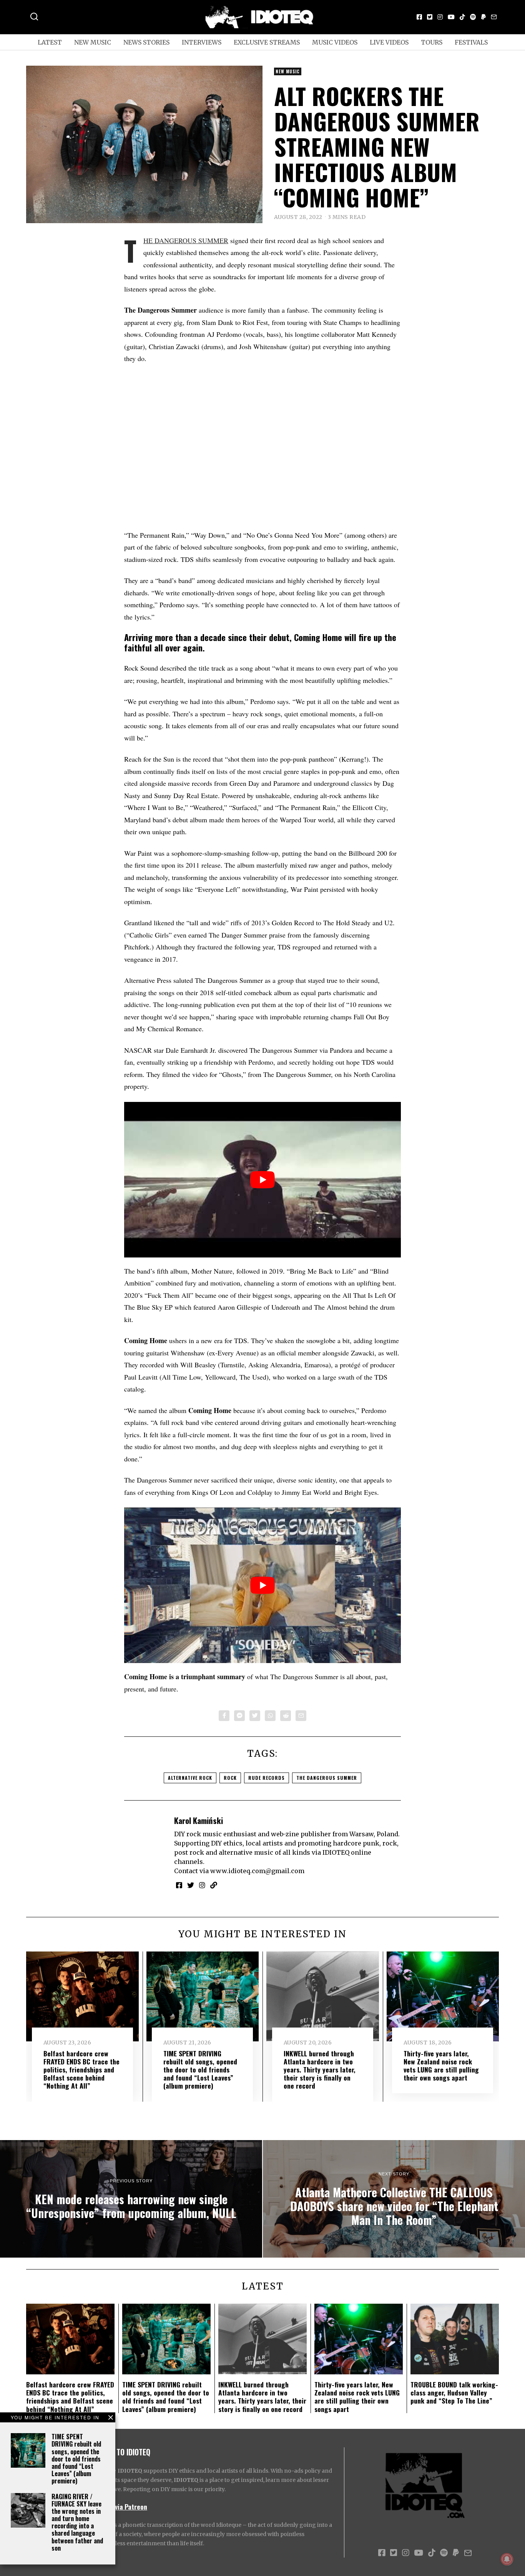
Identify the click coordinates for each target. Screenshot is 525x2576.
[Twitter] (430, 17)
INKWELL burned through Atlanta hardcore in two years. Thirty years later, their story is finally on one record (320, 2069)
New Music (93, 42)
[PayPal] (483, 17)
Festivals (471, 42)
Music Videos (335, 42)
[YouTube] (451, 17)
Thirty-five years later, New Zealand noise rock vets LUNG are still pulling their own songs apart (441, 2065)
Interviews (202, 42)
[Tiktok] (462, 17)
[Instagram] (440, 17)
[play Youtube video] (262, 1180)
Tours (432, 42)
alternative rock (190, 1778)
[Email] (494, 17)
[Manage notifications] (507, 2559)
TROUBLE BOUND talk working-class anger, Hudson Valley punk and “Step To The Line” (454, 2392)
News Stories (146, 42)
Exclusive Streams (267, 42)
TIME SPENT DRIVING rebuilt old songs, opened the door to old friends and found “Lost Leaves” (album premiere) (76, 2459)
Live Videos (389, 42)
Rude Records (267, 1778)
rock (230, 1778)
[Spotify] (473, 17)
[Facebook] (419, 17)
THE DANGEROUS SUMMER (186, 240)
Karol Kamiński (199, 1820)
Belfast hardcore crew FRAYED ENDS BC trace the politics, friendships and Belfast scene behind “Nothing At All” (81, 2069)
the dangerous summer (327, 1778)
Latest (50, 42)
